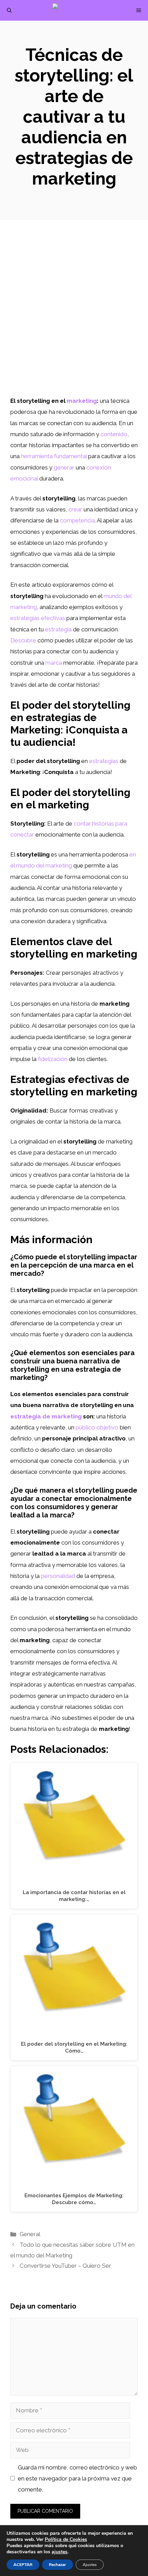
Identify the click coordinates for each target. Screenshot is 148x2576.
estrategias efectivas (38, 618)
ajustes (60, 2552)
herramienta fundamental (54, 456)
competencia (77, 520)
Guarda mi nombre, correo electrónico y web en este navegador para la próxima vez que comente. (77, 2479)
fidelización (53, 1059)
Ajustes (90, 2565)
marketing (82, 401)
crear (75, 509)
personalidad (58, 1576)
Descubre (23, 640)
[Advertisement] (74, 318)
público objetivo (97, 1427)
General (30, 2234)
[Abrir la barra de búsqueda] (9, 10)
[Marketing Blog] (78, 10)
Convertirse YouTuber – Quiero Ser (65, 2266)
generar (64, 467)
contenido (114, 434)
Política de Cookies (66, 2539)
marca (54, 663)
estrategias (104, 761)
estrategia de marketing (46, 1416)
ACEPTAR (23, 2565)
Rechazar (57, 2565)
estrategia (58, 629)
